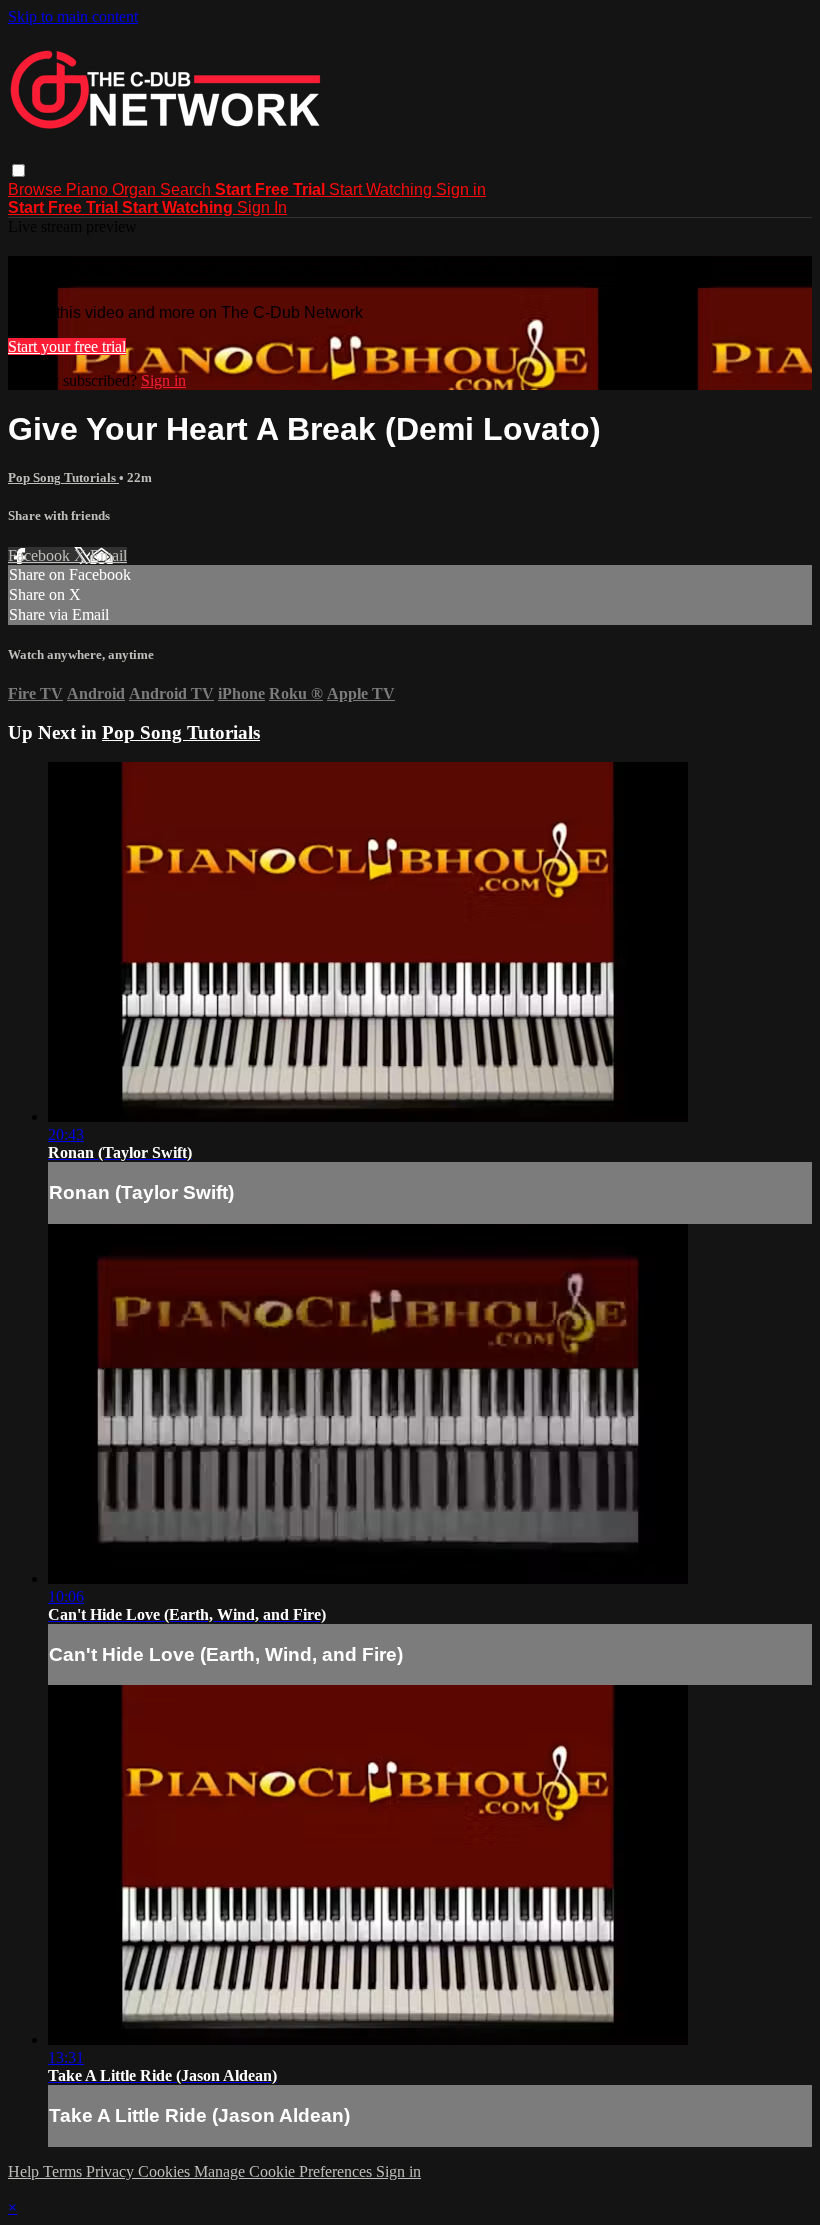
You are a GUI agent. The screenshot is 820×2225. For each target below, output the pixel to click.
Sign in (461, 189)
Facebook (41, 555)
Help (25, 2171)
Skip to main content (73, 16)
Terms (64, 2171)
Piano (89, 189)
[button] (18, 170)
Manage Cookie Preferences (285, 2171)
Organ (136, 189)
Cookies (166, 2171)
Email (108, 555)
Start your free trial (67, 346)
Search (187, 189)
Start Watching (382, 189)
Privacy (112, 2171)
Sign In (262, 207)
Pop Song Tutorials (63, 477)
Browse (37, 189)
